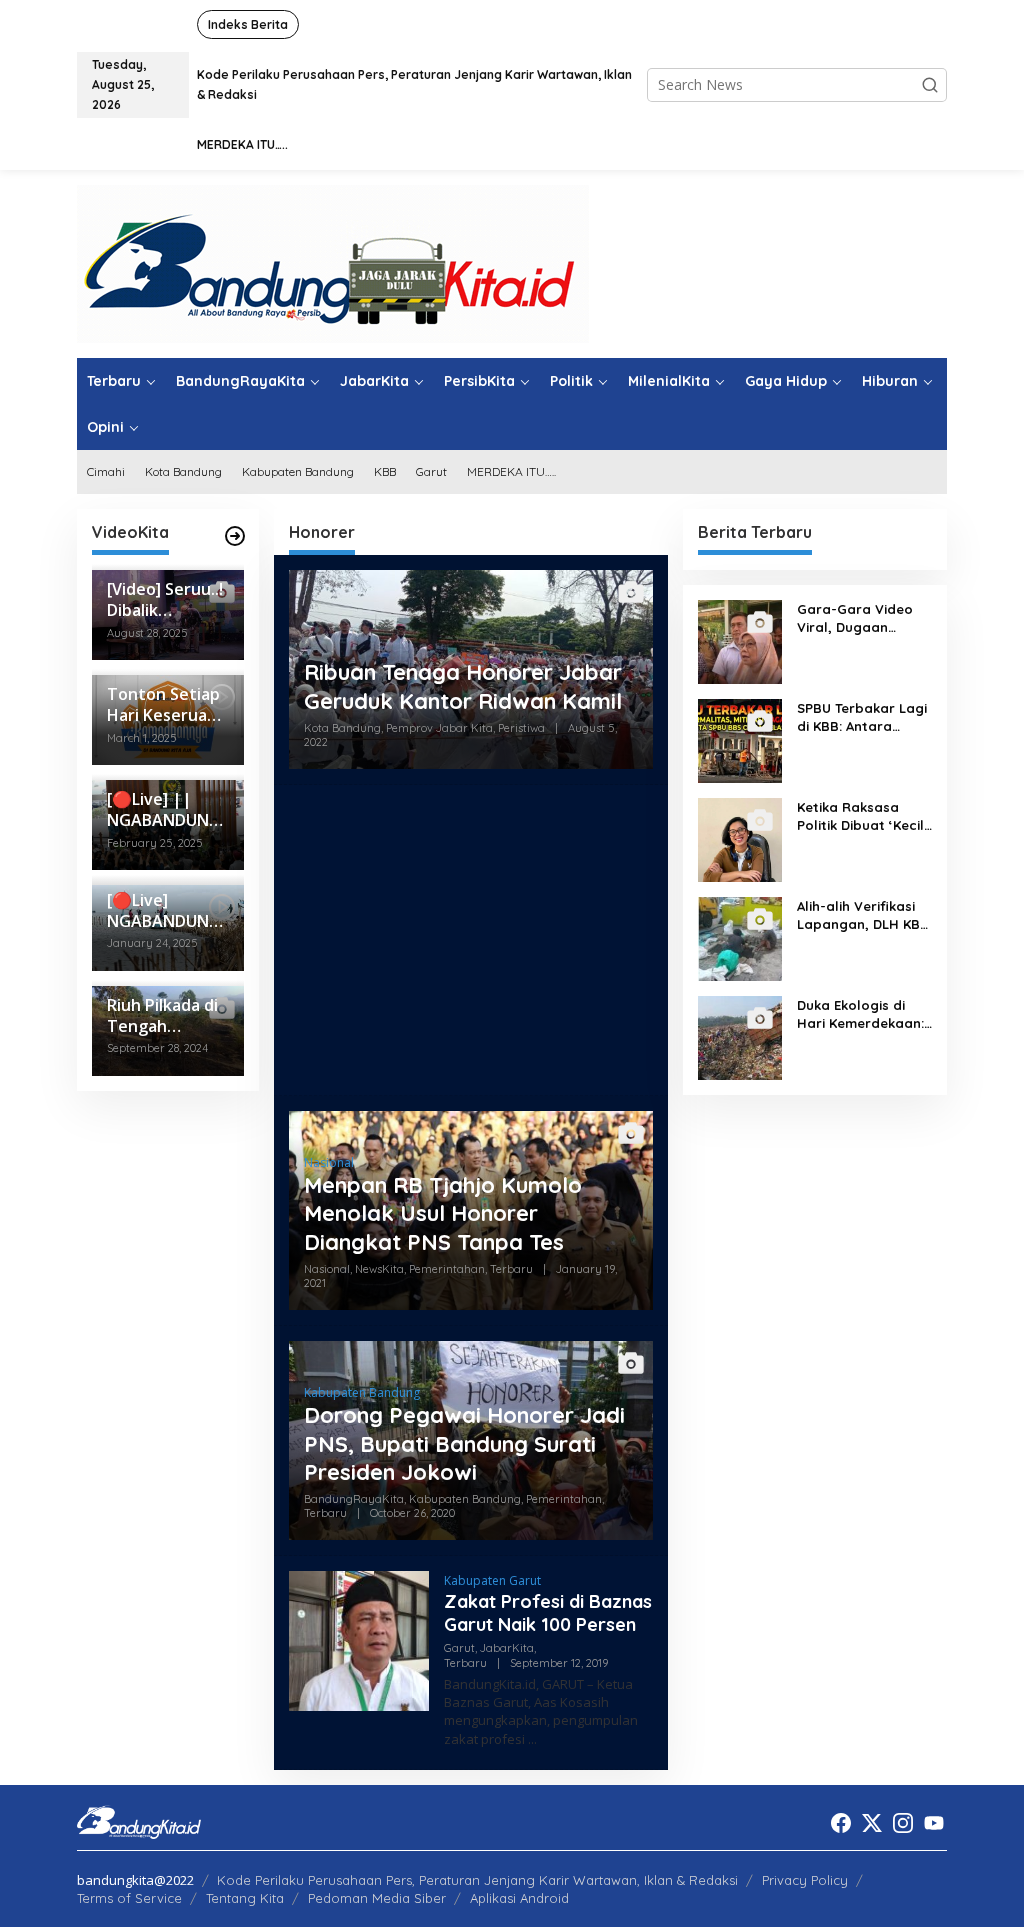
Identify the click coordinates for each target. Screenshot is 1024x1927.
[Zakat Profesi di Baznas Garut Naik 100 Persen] (532, 1739)
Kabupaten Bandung (362, 1392)
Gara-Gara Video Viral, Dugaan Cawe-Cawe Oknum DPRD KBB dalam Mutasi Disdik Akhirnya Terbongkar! (860, 618)
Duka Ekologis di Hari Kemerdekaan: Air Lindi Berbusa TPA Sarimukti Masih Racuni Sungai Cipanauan (862, 1014)
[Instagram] (903, 1823)
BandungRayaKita (354, 1499)
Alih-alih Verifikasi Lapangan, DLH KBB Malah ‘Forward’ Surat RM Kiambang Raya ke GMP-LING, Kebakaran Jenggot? (863, 915)
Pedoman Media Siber (377, 1898)
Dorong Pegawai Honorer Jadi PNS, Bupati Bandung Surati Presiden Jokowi (464, 1443)
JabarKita (507, 1648)
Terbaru (511, 1269)
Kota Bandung (342, 728)
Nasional (329, 1162)
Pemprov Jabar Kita (439, 728)
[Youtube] (934, 1823)
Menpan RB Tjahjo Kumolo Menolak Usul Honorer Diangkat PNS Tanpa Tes (443, 1213)
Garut (459, 1648)
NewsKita (379, 1269)
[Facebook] (841, 1823)
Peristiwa (521, 728)
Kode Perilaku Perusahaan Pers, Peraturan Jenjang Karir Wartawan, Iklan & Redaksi (477, 1880)
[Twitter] (872, 1823)
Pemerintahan (447, 1269)
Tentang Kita (245, 1898)
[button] (930, 85)
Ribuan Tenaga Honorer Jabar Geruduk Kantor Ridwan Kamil (463, 686)
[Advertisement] (471, 940)
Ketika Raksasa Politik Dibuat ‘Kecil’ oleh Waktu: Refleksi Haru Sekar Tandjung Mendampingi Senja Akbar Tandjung (864, 816)
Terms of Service (129, 1898)
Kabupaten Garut (492, 1580)
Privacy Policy (805, 1880)
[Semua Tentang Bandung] (333, 262)
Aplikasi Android (519, 1898)
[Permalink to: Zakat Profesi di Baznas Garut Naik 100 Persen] (359, 1639)
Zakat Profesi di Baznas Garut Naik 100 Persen (548, 1613)
